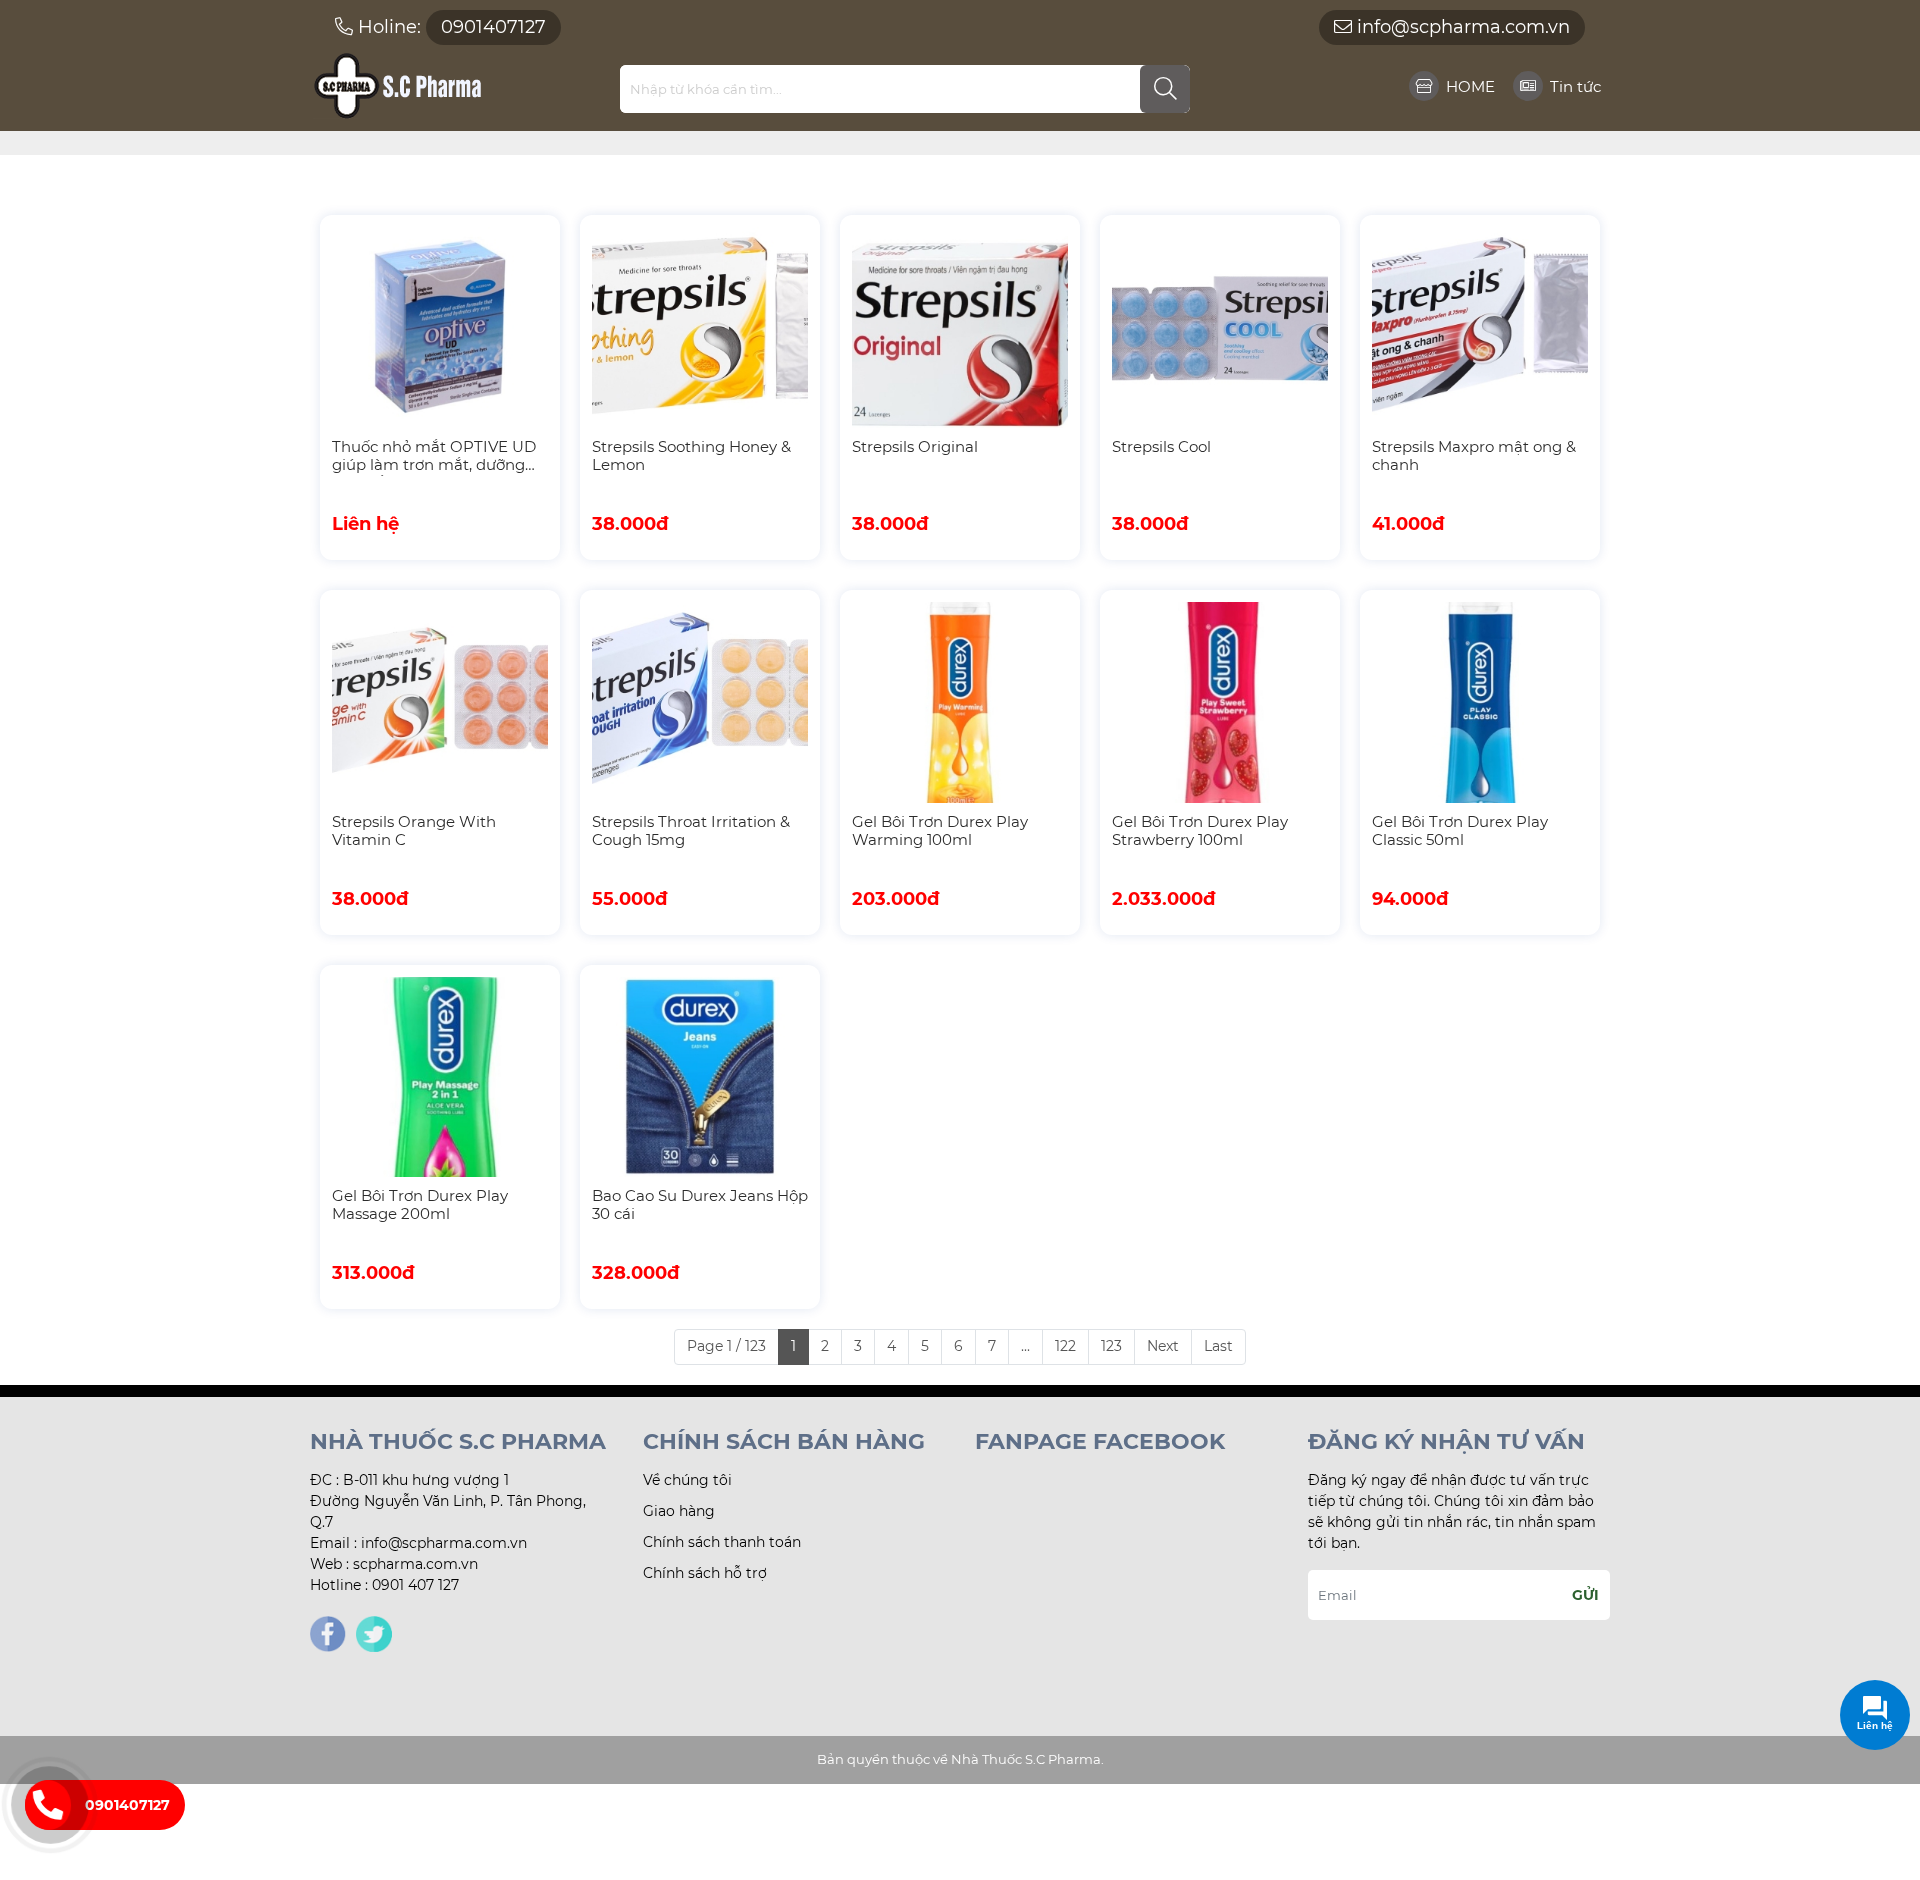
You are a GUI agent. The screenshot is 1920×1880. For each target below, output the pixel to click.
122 (1065, 1346)
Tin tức (1575, 86)
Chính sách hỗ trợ (705, 1573)
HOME (1470, 86)
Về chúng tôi (687, 1480)
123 (1111, 1346)
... (1025, 1346)
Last (1218, 1346)
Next (1163, 1346)
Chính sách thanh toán (722, 1542)
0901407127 (127, 1805)
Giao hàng (679, 1511)
